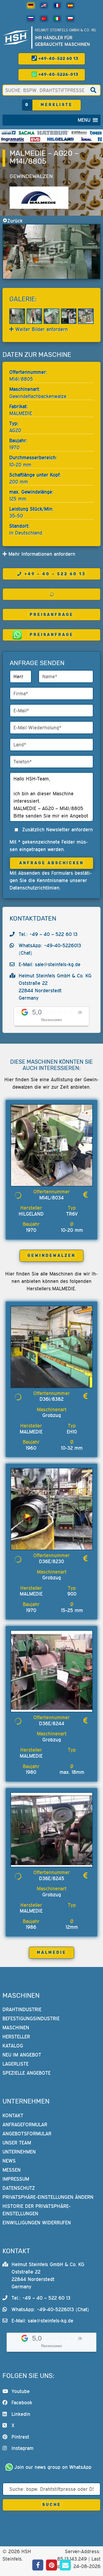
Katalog (13, 2046)
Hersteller (16, 2037)
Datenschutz (19, 2188)
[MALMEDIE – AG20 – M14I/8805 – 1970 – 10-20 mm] (51, 252)
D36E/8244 (52, 1723)
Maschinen (16, 2028)
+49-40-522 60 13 (58, 59)
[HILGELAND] (60, 139)
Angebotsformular (27, 2134)
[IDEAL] (86, 139)
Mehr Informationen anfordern (41, 554)
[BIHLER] (96, 133)
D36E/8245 (52, 1878)
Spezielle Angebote (27, 2073)
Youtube (21, 2391)
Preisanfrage (51, 615)
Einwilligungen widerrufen (37, 2223)
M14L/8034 (51, 1198)
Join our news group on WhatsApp (53, 2467)
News (9, 2161)
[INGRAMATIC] (13, 139)
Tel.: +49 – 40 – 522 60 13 (48, 934)
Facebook (22, 2403)
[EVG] (35, 139)
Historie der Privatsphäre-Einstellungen (37, 2210)
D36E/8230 (51, 1561)
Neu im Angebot (22, 2055)
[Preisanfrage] (85, 1195)
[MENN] (79, 133)
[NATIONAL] (100, 139)
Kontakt (13, 2115)
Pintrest (20, 2437)
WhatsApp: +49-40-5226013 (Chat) (50, 2309)
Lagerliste (16, 2064)
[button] (84, 120)
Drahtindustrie (22, 2009)
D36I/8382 (51, 1399)
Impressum (16, 2179)
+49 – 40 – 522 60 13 (55, 574)
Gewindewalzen (31, 176)
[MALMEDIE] (39, 198)
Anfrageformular (25, 2125)
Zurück (15, 221)
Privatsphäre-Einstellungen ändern (48, 2197)
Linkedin (21, 2414)
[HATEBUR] (53, 133)
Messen (12, 2170)
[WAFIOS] (8, 133)
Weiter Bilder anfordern (41, 329)
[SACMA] (26, 133)
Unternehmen (19, 2152)
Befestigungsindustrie (31, 2018)
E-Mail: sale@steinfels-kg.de (50, 964)
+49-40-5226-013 (58, 75)
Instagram (23, 2448)
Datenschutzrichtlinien (34, 888)
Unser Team (17, 2143)
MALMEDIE (51, 1953)
